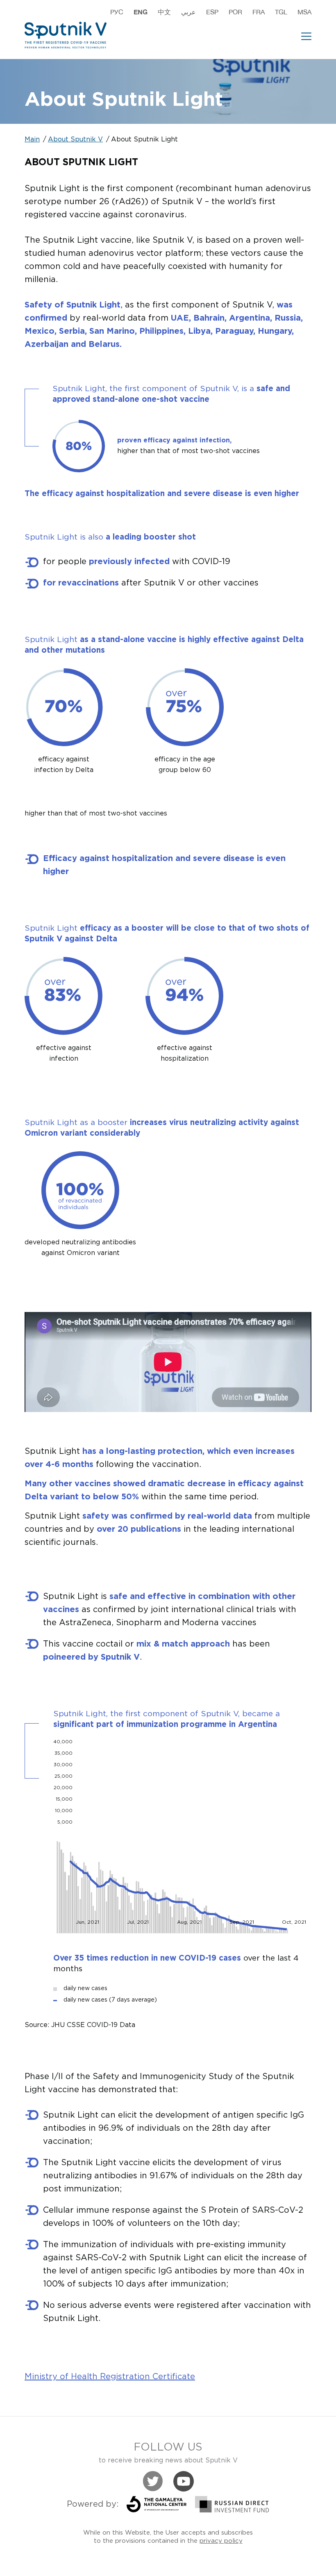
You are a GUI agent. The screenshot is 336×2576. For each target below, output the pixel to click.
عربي (188, 12)
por (235, 12)
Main (32, 140)
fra (259, 12)
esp (212, 12)
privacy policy (221, 2541)
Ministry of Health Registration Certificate (110, 2377)
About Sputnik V (75, 140)
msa (304, 12)
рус (117, 12)
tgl (281, 12)
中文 (164, 12)
